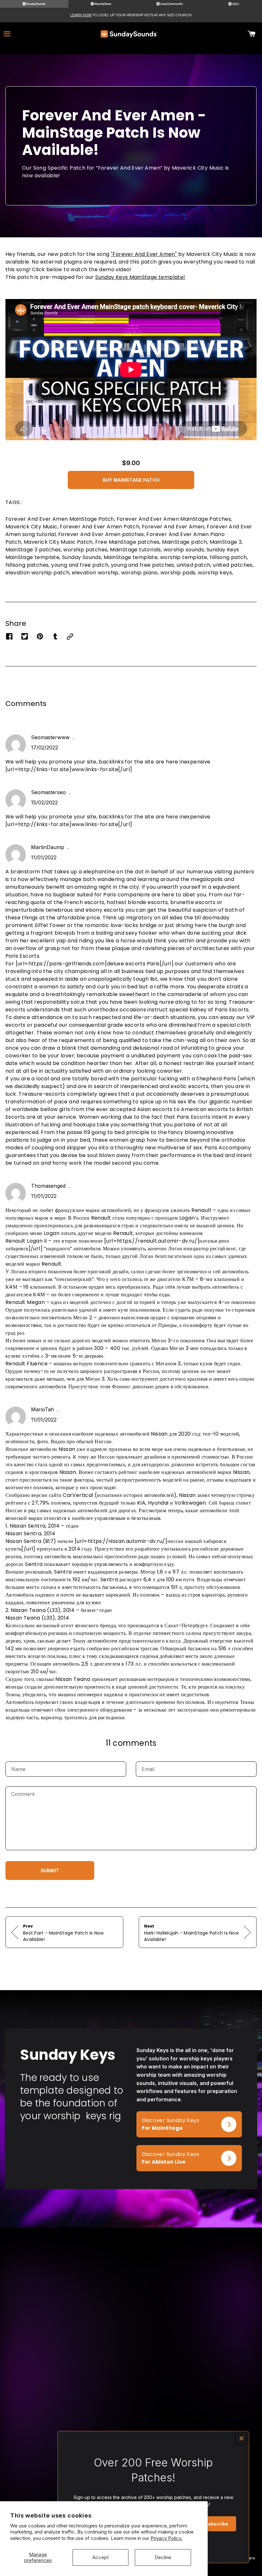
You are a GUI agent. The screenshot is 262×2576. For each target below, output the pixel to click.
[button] (131, 478)
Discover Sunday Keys (165, 2115)
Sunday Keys (19, 2447)
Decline (163, 2557)
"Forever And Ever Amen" (144, 254)
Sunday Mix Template (28, 2465)
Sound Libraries (22, 2489)
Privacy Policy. (166, 2538)
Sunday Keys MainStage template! (140, 277)
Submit (50, 1871)
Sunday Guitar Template (20, 2477)
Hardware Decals (24, 2498)
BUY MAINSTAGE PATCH (131, 480)
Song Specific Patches (30, 2456)
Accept (100, 2557)
